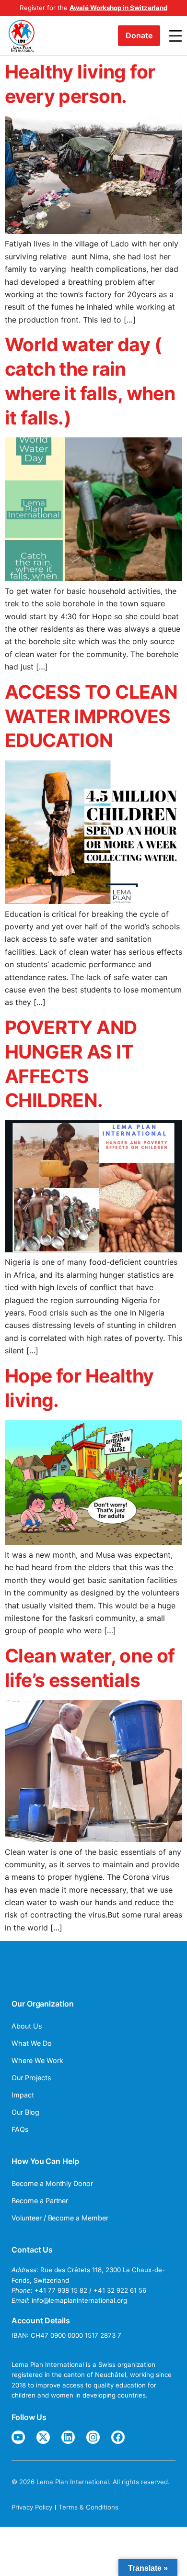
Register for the (93, 8)
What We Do (32, 2043)
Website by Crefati (40, 2492)
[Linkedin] (68, 2437)
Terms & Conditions (88, 2507)
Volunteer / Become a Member (60, 2218)
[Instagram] (93, 2437)
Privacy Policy (32, 2507)
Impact (23, 2095)
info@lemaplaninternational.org (79, 2300)
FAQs (20, 2129)
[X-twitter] (43, 2437)
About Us (27, 2026)
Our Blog (25, 2112)
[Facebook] (118, 2437)
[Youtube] (18, 2437)
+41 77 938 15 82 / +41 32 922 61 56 (90, 2290)
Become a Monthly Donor (52, 2183)
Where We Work (37, 2060)
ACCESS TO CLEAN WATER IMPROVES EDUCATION (91, 716)
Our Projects (31, 2078)
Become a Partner (40, 2201)
